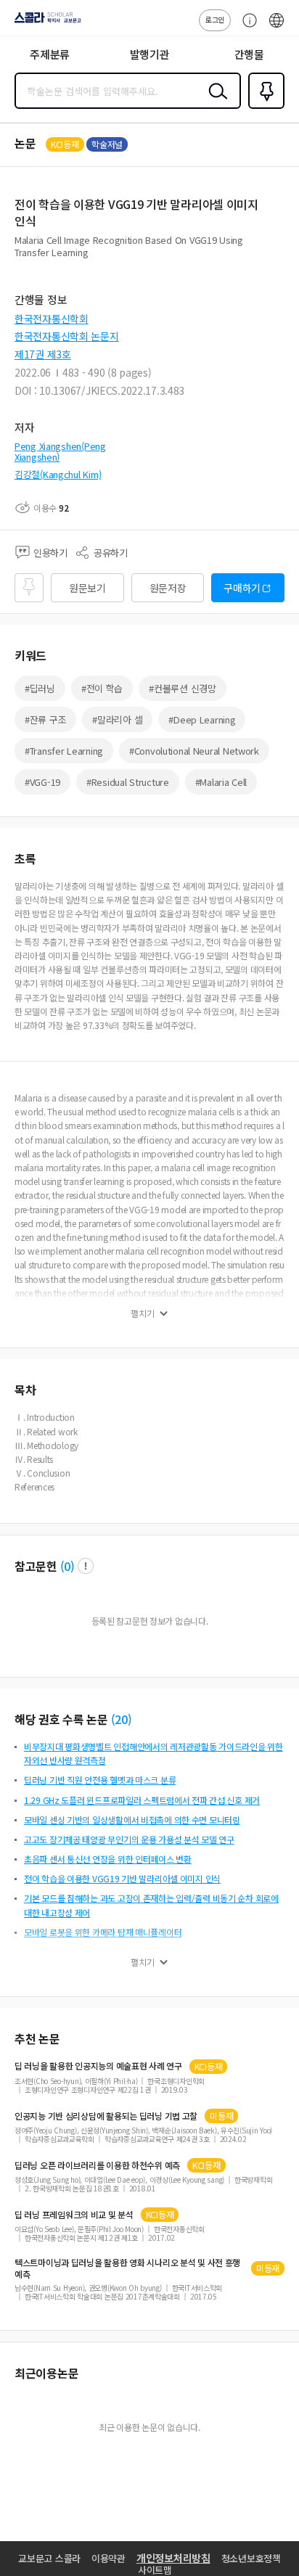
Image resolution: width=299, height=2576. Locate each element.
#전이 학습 (102, 688)
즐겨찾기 (263, 107)
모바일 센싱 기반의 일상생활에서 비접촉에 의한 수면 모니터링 (132, 1820)
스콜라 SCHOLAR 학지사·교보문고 (45, 22)
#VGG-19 (42, 782)
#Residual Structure (128, 782)
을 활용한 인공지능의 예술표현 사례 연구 (98, 2066)
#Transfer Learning (64, 751)
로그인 (215, 19)
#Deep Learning (202, 719)
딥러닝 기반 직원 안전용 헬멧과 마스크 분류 (100, 1780)
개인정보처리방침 (173, 2558)
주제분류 (50, 54)
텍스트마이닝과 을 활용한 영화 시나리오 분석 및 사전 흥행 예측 (127, 2268)
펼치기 (143, 1313)
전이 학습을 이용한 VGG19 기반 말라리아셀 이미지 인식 (122, 1878)
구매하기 (242, 588)
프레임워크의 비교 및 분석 (74, 2215)
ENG (277, 28)
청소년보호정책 (251, 2558)
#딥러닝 (40, 688)
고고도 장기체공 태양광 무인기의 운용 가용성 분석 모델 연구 (129, 1839)
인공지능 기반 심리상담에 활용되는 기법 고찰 (106, 2116)
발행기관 (150, 54)
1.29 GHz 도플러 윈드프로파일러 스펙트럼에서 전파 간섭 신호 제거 (142, 1800)
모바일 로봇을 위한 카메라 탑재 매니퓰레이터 (103, 1932)
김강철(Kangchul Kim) (58, 474)
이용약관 (108, 2558)
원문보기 (87, 588)
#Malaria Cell (221, 782)
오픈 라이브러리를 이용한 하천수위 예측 (97, 2165)
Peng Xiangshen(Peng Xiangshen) (60, 452)
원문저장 (168, 588)
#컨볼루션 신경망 (182, 688)
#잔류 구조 (45, 719)
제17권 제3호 (43, 354)
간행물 (249, 54)
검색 (215, 102)
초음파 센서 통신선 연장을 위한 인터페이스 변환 (108, 1859)
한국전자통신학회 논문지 (67, 336)
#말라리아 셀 (117, 719)
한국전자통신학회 (52, 319)
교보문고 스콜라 (49, 2558)
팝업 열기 (86, 1566)
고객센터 (246, 28)
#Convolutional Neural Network (194, 751)
